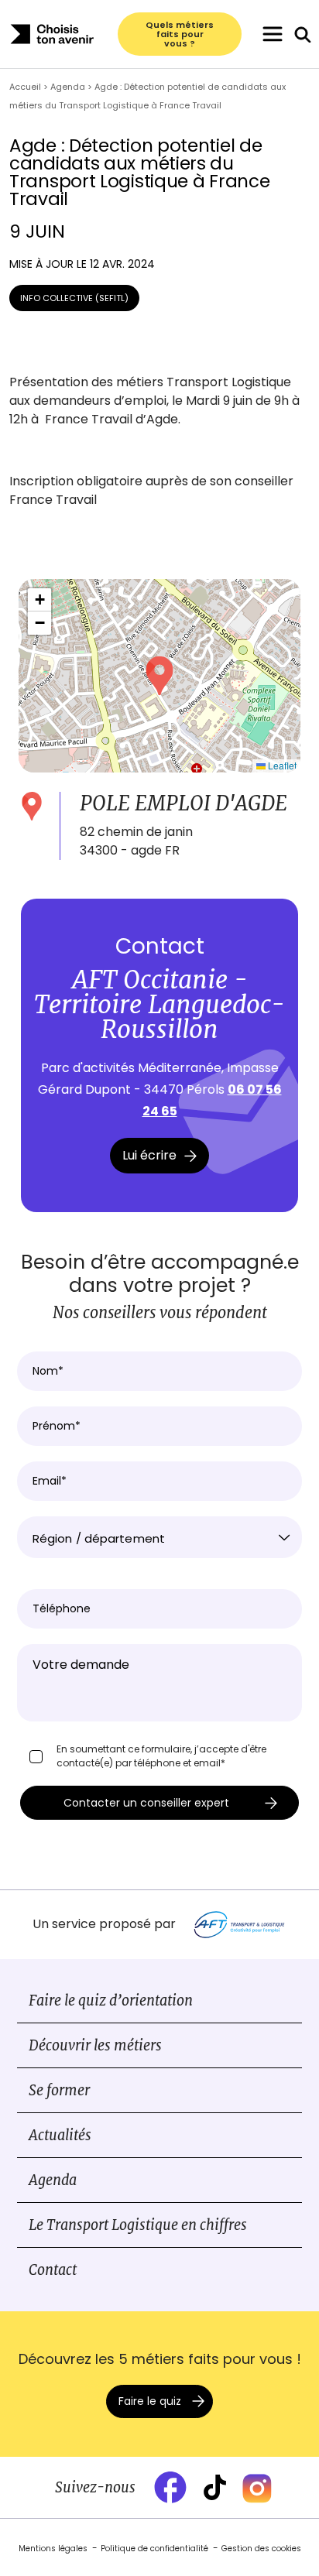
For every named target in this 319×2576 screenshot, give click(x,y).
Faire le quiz (150, 2401)
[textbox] (159, 1539)
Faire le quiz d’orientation (111, 2001)
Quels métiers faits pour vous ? (180, 34)
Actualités (60, 2135)
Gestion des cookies (261, 2549)
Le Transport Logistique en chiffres (138, 2225)
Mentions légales (53, 2549)
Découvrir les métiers (95, 2045)
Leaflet (281, 765)
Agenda (53, 2180)
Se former (59, 2090)
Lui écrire (149, 1155)
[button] (159, 676)
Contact (53, 2270)
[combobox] (159, 1537)
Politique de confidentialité (154, 2549)
